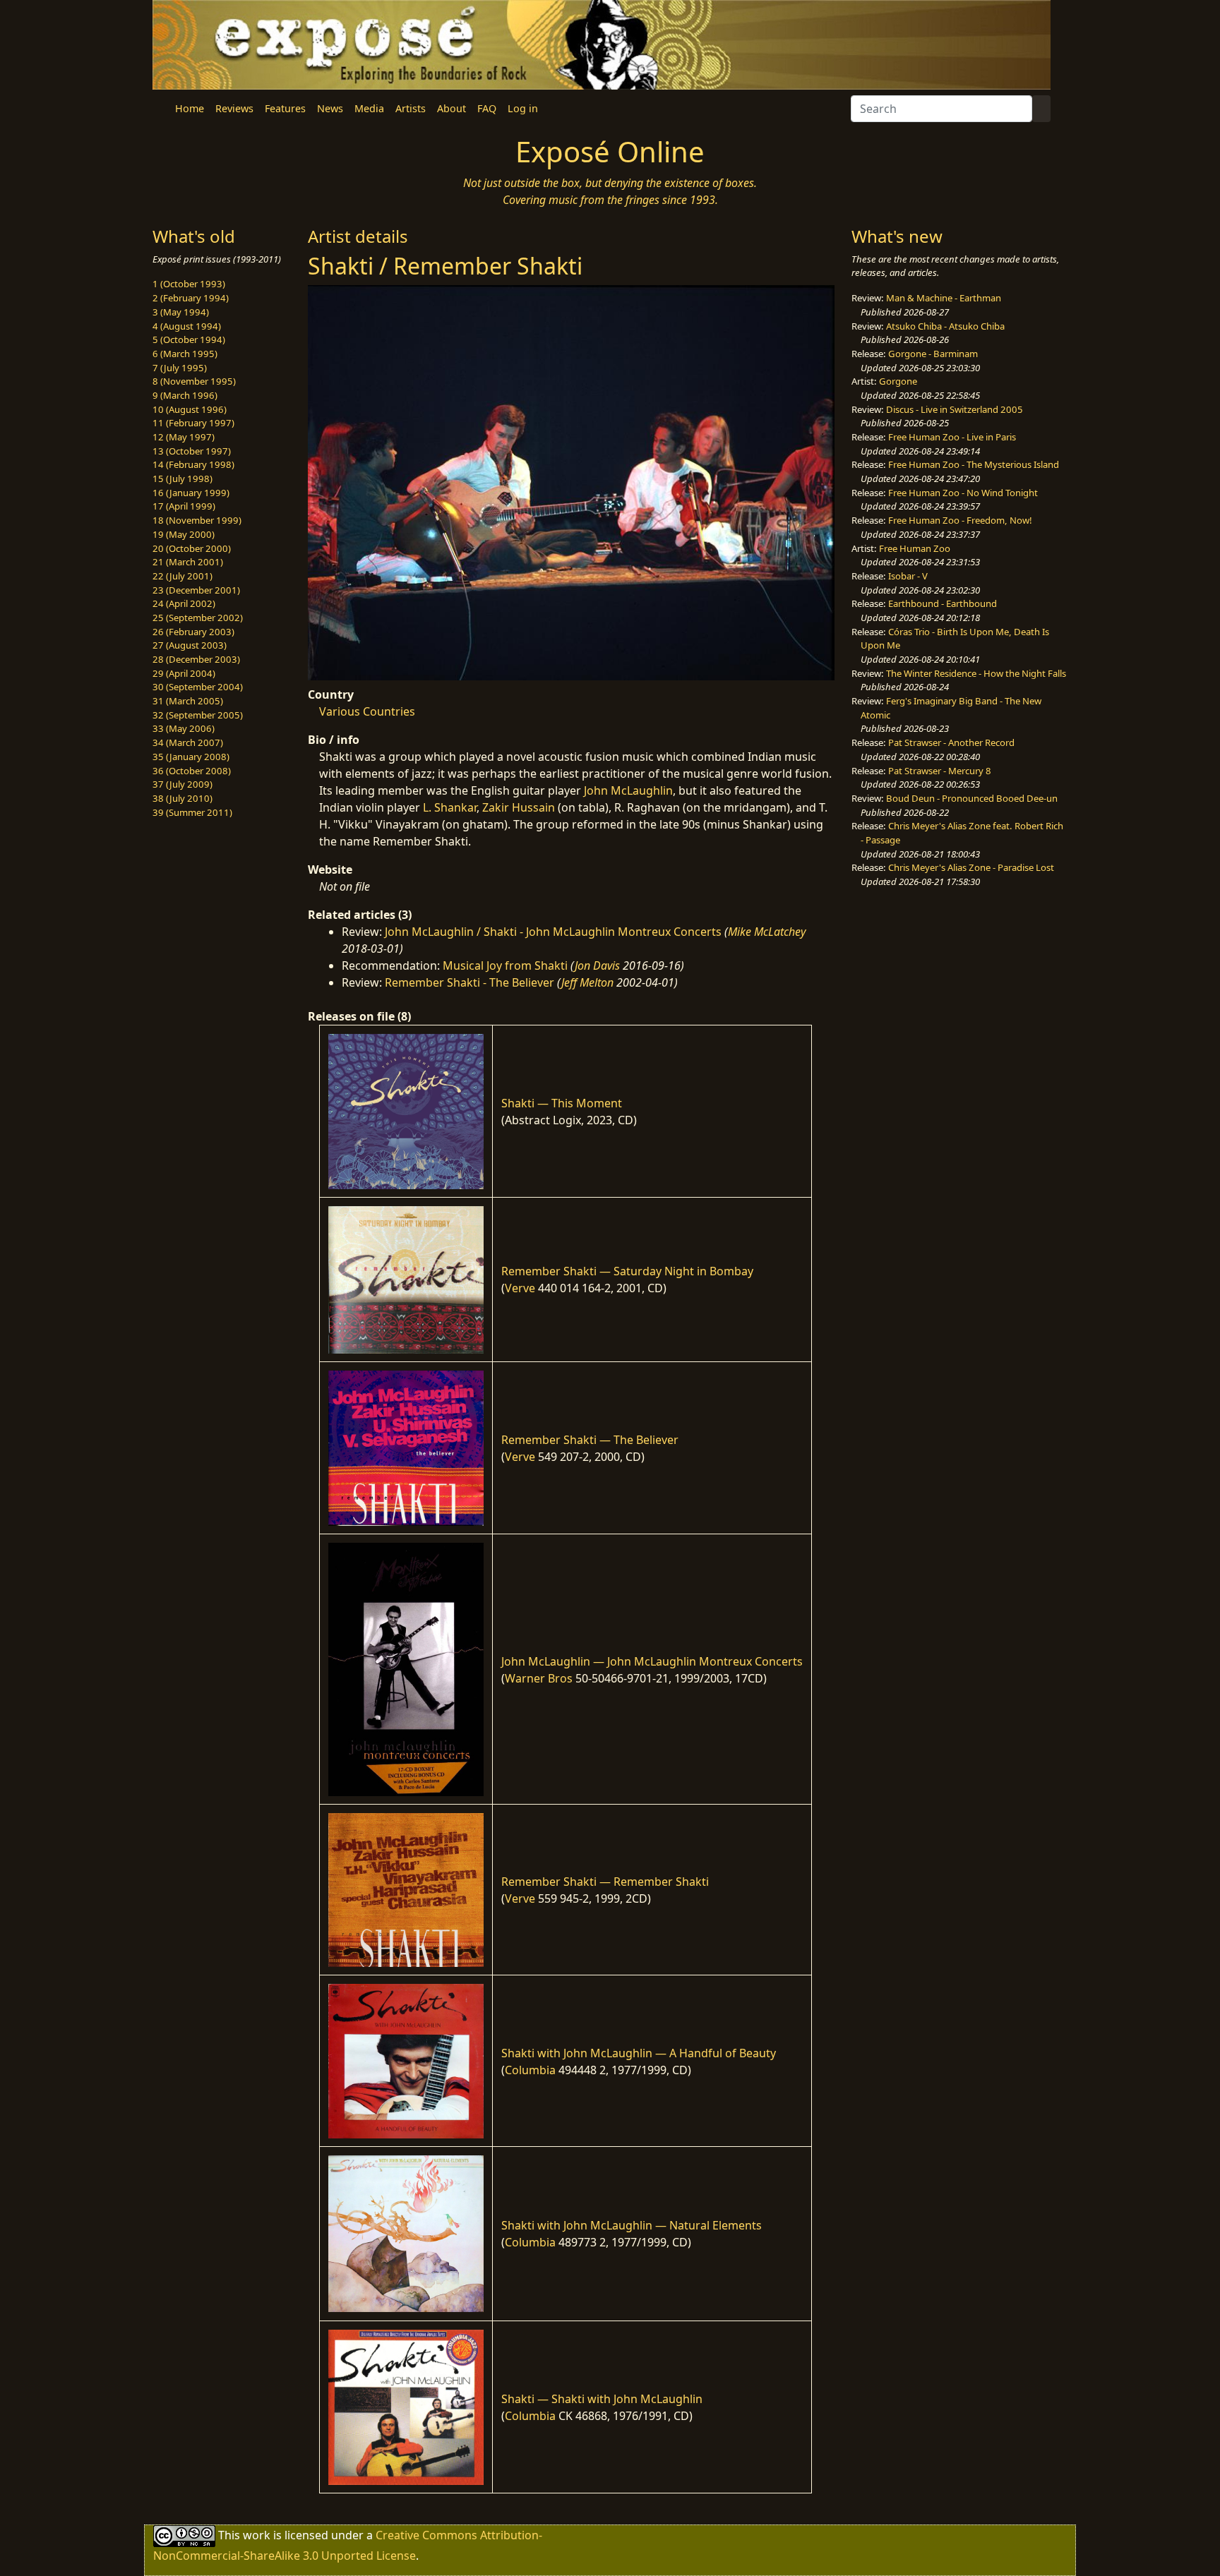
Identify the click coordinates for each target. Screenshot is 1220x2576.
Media (369, 108)
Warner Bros (539, 1678)
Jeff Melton (587, 982)
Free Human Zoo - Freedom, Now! (960, 520)
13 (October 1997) (192, 451)
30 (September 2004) (198, 687)
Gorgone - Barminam (933, 354)
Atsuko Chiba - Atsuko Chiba (945, 326)
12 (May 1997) (184, 437)
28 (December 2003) (196, 659)
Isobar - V (908, 576)
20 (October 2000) (192, 548)
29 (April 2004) (184, 673)
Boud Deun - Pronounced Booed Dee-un (972, 798)
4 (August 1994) (187, 326)
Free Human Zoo (915, 548)
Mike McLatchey (767, 932)
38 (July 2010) (183, 798)
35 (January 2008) (191, 757)
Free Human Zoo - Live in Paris (952, 437)
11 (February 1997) (193, 423)
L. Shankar (450, 807)
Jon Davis (597, 965)
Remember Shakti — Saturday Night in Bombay (627, 1271)
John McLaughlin (628, 790)
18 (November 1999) (197, 520)
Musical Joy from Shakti (505, 965)
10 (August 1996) (190, 409)
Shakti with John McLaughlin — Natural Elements (632, 2225)
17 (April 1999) (184, 506)
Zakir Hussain (519, 807)
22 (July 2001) (183, 576)
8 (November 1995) (194, 381)
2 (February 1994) (191, 298)
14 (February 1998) (193, 464)
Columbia (530, 2070)
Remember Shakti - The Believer (470, 982)
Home (190, 108)
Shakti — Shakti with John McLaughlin (602, 2399)
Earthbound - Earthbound (943, 603)
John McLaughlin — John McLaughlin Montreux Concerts (652, 1661)
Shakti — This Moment (562, 1103)
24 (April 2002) (184, 603)
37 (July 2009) (183, 784)
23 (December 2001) (196, 590)
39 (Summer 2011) (192, 812)
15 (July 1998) (183, 479)
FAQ (487, 108)
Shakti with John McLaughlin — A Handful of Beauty (639, 2053)
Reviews (234, 108)
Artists (411, 108)
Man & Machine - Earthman (944, 298)
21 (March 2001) (188, 562)
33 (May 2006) (184, 728)
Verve (520, 1288)
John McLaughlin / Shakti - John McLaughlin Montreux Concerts (553, 932)
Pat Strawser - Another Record (951, 742)
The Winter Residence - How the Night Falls (976, 673)
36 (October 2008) (192, 771)
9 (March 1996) (185, 395)
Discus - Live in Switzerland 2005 (955, 409)
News (330, 108)
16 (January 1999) (191, 493)
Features (285, 108)
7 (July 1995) (180, 368)
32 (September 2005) (198, 715)
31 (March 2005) (188, 701)
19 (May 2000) (184, 534)
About (451, 108)
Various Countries (367, 711)
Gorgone (898, 381)
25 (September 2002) (198, 618)
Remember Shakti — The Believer (590, 1440)
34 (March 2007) (188, 742)
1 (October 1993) (189, 284)
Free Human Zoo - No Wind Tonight (963, 493)
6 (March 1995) (185, 354)
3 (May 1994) (181, 312)
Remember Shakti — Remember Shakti (605, 1882)
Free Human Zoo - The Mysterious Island (974, 464)
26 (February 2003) (193, 632)
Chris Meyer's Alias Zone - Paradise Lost (971, 867)
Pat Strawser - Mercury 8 (940, 771)
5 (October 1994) (189, 339)
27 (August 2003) (190, 645)
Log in (523, 108)
